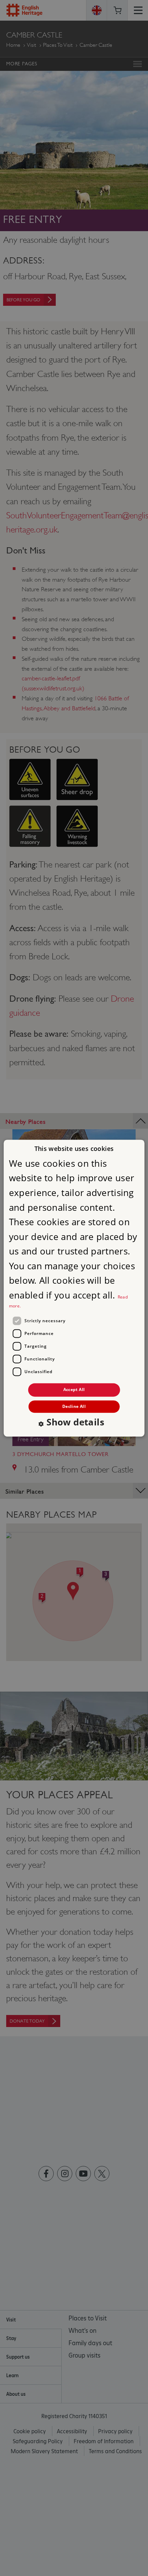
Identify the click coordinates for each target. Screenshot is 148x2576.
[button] (74, 1423)
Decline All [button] (74, 1406)
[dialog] (74, 1288)
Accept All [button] (74, 1390)
